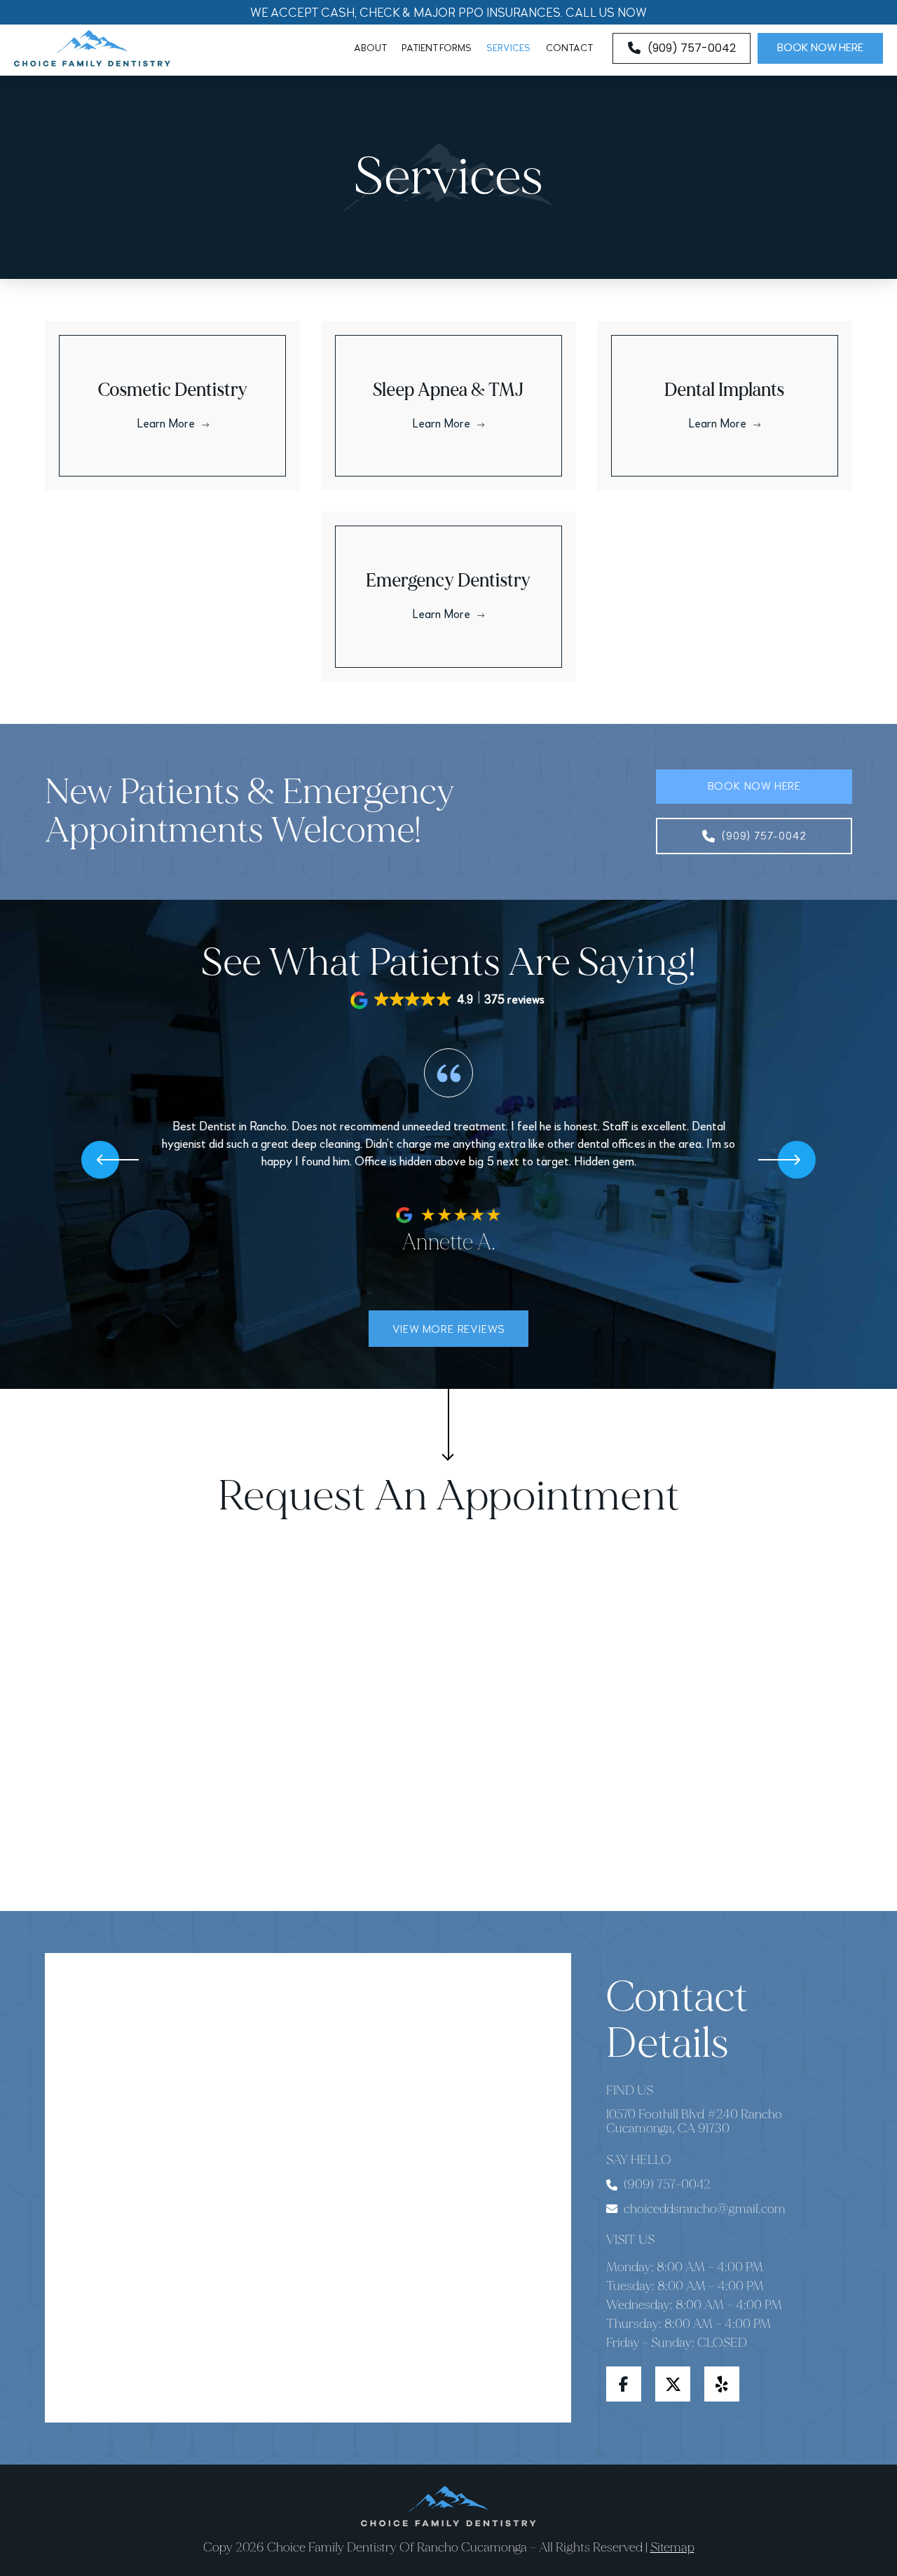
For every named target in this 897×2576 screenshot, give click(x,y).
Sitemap (672, 2547)
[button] (449, 1000)
